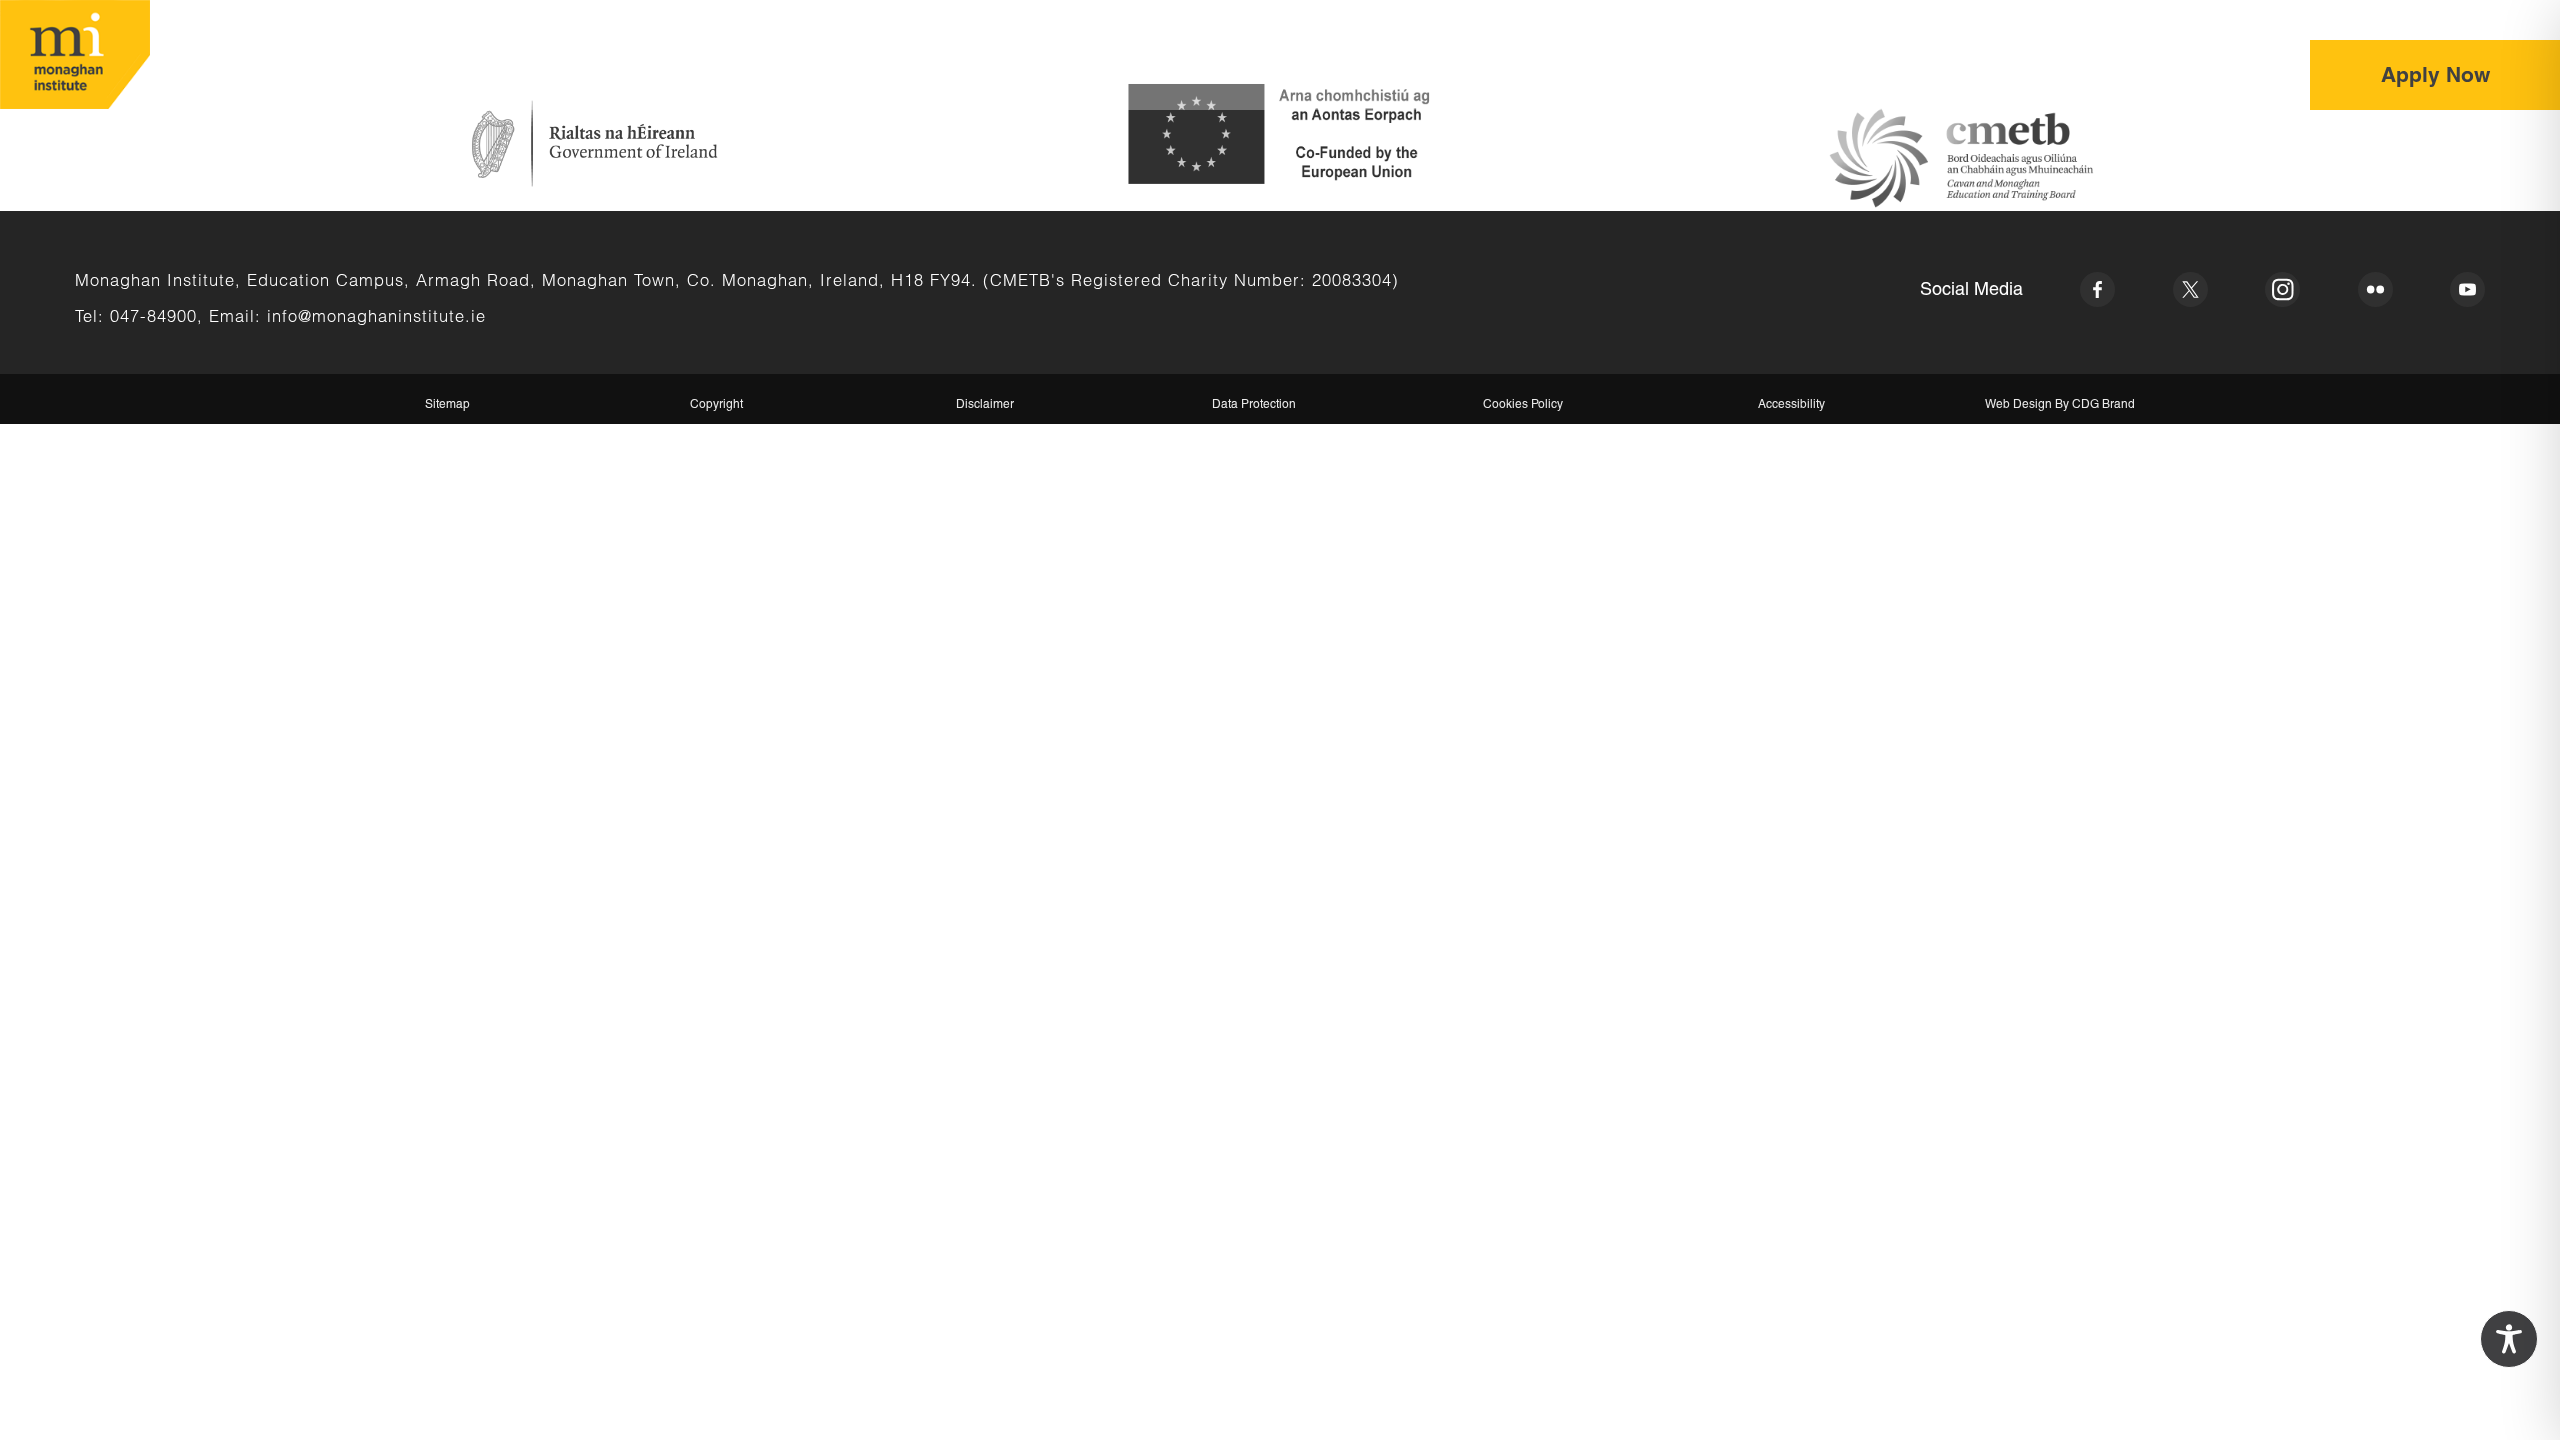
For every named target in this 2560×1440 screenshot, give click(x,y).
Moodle (2498, 20)
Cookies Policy (1523, 404)
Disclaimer (985, 404)
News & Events (2095, 76)
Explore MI (1814, 76)
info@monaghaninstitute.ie (376, 315)
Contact (2227, 76)
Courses (1695, 76)
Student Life (1947, 76)
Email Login (2373, 20)
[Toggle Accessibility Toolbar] (2509, 1339)
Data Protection (1254, 404)
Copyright (716, 404)
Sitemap (447, 404)
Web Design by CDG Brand (2060, 404)
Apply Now (2435, 74)
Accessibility (1791, 404)
